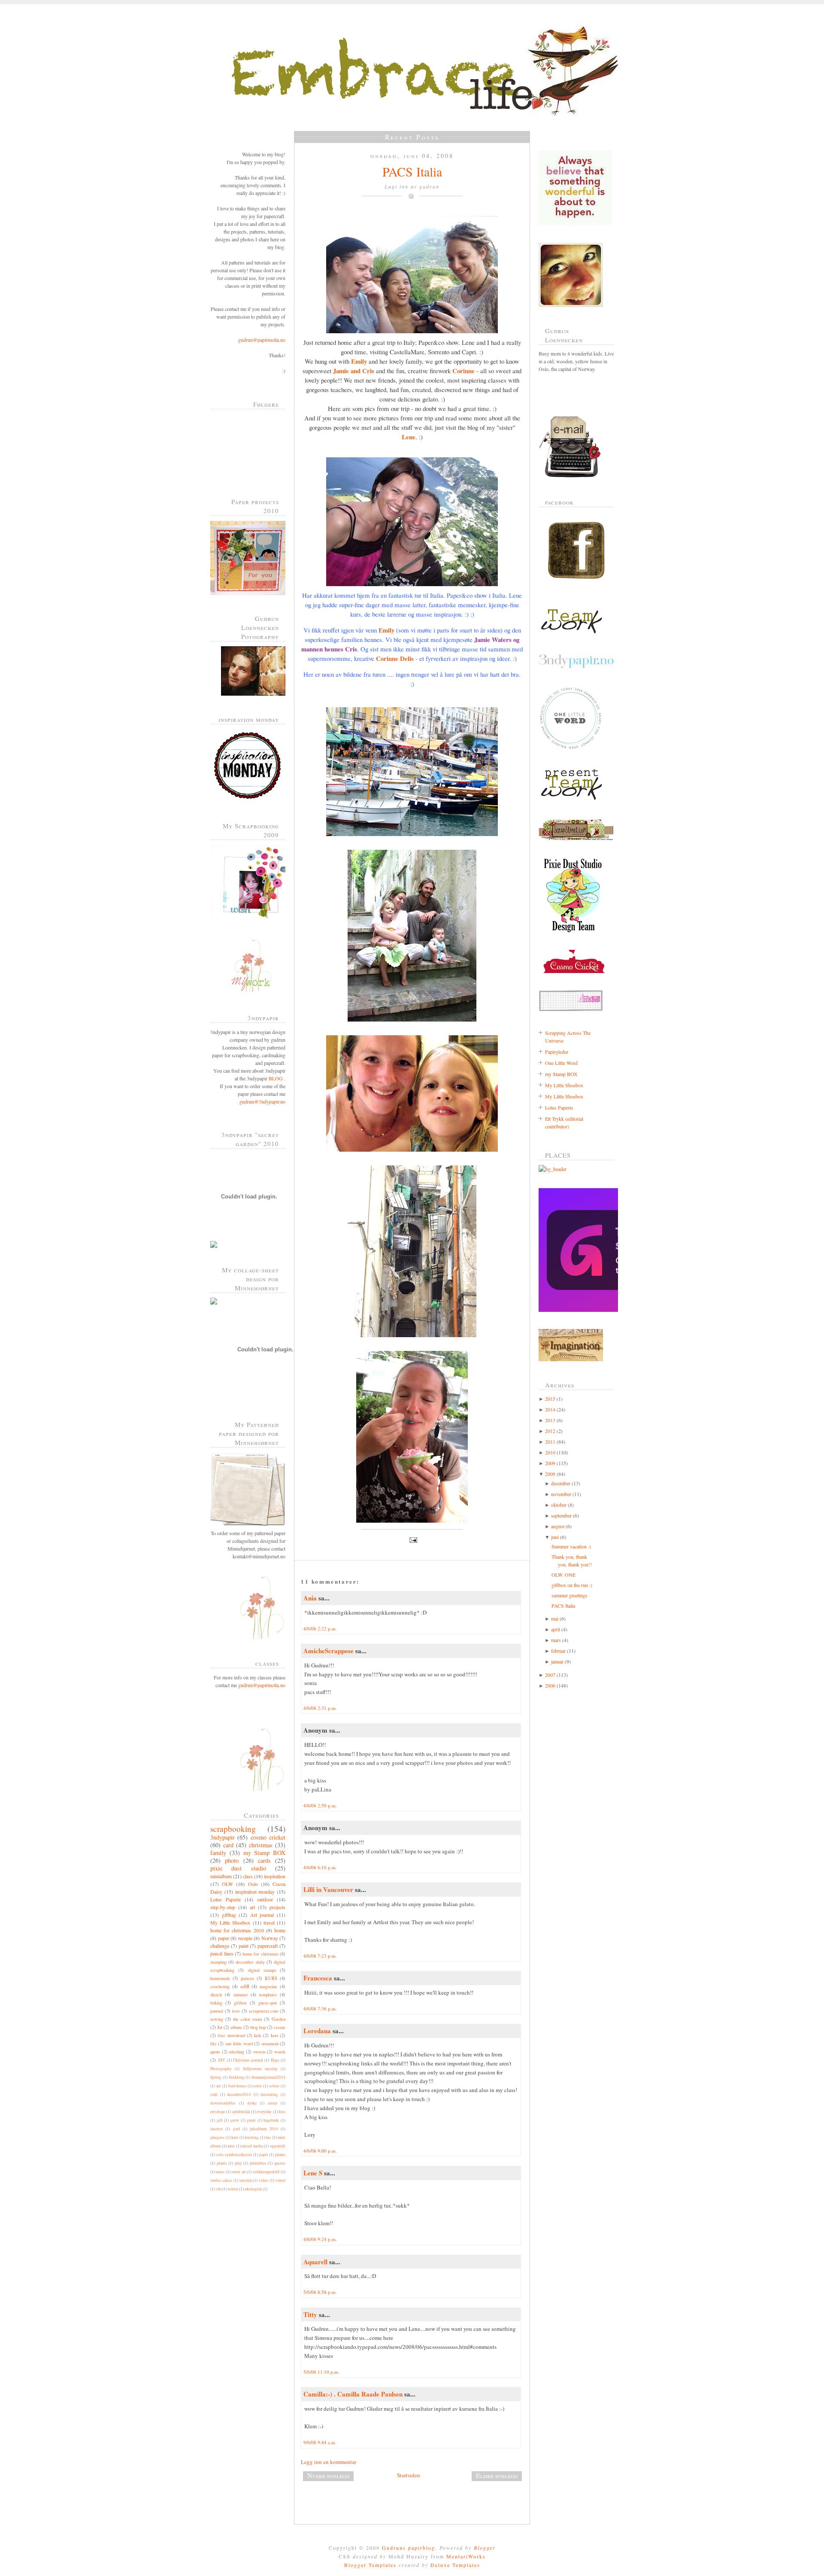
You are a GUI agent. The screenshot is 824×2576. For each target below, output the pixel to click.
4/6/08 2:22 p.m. (320, 1629)
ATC (221, 2060)
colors (274, 2086)
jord (236, 2129)
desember (561, 1483)
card (228, 1845)
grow (235, 2120)
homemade (220, 1978)
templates (268, 1995)
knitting (252, 2137)
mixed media (252, 2146)
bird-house (237, 2086)
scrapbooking (233, 1829)
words (280, 2052)
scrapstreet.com (264, 2011)
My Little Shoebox (230, 1922)
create (280, 2027)
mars (556, 1640)
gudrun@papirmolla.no (262, 340)
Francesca (318, 1978)
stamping (218, 1962)
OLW (227, 1884)
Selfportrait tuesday (260, 2069)
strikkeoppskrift (266, 2172)
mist (231, 2146)
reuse (220, 2172)
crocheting (220, 1986)
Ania (310, 1598)
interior (217, 2129)
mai (555, 1618)
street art (238, 2172)
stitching (236, 2052)
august (558, 1526)
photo (232, 1860)
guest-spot (268, 2003)
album (236, 2027)
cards (264, 1860)
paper (224, 1938)
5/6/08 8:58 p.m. (320, 2292)
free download (231, 2035)
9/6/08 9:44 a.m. (320, 2442)
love (236, 2011)
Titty (310, 2314)
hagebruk (271, 2120)
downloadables (223, 2103)
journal (217, 2011)
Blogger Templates (370, 2565)
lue (268, 2137)
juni (555, 1537)
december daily (250, 1962)
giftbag (229, 1915)
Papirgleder (557, 1052)
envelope (218, 2112)
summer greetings (570, 1595)
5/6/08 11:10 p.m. (321, 2372)
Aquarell (315, 2262)
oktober (559, 1505)
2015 (550, 1399)
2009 (550, 1463)
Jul (220, 2027)
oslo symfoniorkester (234, 2155)
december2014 (239, 2094)
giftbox (240, 2003)
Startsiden (409, 2475)
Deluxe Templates (455, 2565)
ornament (270, 2044)
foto (282, 2112)
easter (273, 2103)
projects (277, 1907)
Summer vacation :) (571, 1546)
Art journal (262, 1915)
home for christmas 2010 (237, 1930)
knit (235, 2137)
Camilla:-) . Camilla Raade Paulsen (353, 2394)
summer (241, 1995)
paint (244, 1946)
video (264, 2180)
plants (222, 2163)
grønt (251, 2120)
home (280, 1930)
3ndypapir (223, 1837)
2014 (550, 1409)
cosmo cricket (268, 1837)
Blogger (485, 2548)
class (248, 1876)
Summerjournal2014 (268, 2077)
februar (558, 1651)
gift (220, 2120)
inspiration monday (255, 1892)
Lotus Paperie (226, 1899)
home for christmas (261, 1954)
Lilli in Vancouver (328, 1889)
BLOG (276, 1078)
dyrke (252, 2103)
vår (218, 2189)
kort (274, 2035)
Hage (275, 2060)
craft (214, 2094)
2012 (550, 1431)
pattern (247, 1978)
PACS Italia (412, 171)
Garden (279, 2019)
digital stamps (262, 1970)
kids (258, 2035)
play (238, 2163)
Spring (216, 2077)
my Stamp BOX (265, 1853)
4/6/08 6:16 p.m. (320, 1867)
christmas (261, 1845)
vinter (280, 2180)
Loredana (317, 2031)
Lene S (313, 2173)
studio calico (221, 2180)
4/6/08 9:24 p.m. (320, 2239)
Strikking (237, 2077)
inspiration (275, 1876)
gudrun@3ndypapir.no (262, 1101)
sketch (216, 1995)
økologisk (253, 2189)
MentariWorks (466, 2556)
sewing (217, 2019)
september (561, 1515)
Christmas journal (248, 2060)
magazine (268, 1986)
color (257, 2086)
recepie (245, 1938)
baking (216, 2003)
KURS (271, 1978)
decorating (269, 2094)
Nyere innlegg (328, 2476)
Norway (270, 1938)
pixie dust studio (238, 1868)
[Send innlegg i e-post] (412, 1539)
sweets (259, 2052)
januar (557, 1661)
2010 (550, 1452)
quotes (280, 2163)
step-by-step (223, 1907)
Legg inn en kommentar (329, 2462)
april (556, 1629)
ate (219, 2086)
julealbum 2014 (264, 2129)
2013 (550, 1420)
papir (264, 2155)
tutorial (246, 2180)
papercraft (268, 1946)
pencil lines (222, 1953)
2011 (550, 1442)
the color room (247, 2019)
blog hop (258, 2027)
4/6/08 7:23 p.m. (320, 1956)
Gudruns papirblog (409, 2548)
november (561, 1494)
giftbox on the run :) (572, 1585)
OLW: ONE (563, 1575)
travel (269, 1922)
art (252, 1907)
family (218, 1853)
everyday (264, 2112)
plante (280, 2155)
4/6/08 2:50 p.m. (320, 1805)
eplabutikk (241, 2112)
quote (215, 2052)
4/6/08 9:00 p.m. (320, 2151)
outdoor (265, 1899)
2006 (550, 1685)
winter (233, 2189)
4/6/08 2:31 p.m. (320, 1708)
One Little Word (561, 1063)
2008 (550, 1474)
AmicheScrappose (329, 1651)
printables (258, 2163)
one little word (239, 2044)
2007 (550, 1675)
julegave (217, 2137)
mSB (245, 1986)
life (214, 2044)
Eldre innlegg (497, 2476)
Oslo (253, 1884)
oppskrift (278, 2146)
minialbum (221, 1876)
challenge (220, 1946)
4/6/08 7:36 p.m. (320, 2009)
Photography (221, 2069)
